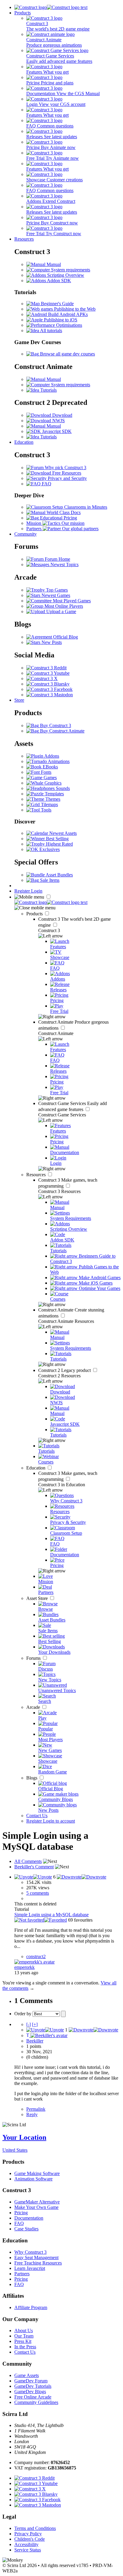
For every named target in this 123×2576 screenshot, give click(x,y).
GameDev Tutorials (33, 2386)
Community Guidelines (36, 2402)
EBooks (50, 767)
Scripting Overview (65, 275)
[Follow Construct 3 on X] (42, 678)
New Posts (51, 642)
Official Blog (65, 637)
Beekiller (35, 2041)
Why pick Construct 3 (65, 468)
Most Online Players (63, 606)
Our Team (24, 2336)
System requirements (70, 270)
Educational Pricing (58, 518)
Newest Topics (64, 564)
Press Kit (23, 2341)
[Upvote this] (33, 1877)
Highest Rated (59, 844)
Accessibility (26, 2544)
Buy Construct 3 (55, 725)
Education (24, 442)
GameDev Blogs (30, 2392)
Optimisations (69, 325)
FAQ (46, 484)
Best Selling (57, 839)
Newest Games (55, 595)
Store (19, 700)
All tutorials (51, 330)
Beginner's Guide (57, 304)
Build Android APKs (67, 314)
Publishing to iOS (60, 320)
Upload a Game (61, 611)
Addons (51, 756)
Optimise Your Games (99, 1288)
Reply (32, 2114)
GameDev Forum (31, 2381)
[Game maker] (51, 902)
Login (37, 891)
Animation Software (33, 2179)
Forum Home (57, 559)
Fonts (46, 772)
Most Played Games (71, 601)
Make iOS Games (95, 1283)
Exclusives (49, 849)
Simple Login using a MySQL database (51, 1915)
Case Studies (26, 2229)
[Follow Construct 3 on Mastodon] (50, 695)
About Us (24, 2330)
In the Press (25, 2347)
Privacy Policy (28, 2534)
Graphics (52, 783)
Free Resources (66, 473)
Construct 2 (65, 1370)
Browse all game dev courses (67, 354)
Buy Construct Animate (62, 731)
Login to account (59, 1821)
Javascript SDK (56, 431)
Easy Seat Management (36, 2257)
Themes (52, 799)
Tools (46, 810)
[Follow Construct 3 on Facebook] (49, 689)
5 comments (38, 1893)
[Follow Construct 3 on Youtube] (48, 673)
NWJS (58, 421)
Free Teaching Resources (38, 2263)
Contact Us (37, 1816)
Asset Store (38, 1598)
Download (62, 415)
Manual (53, 264)
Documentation (29, 2218)
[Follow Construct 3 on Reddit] (46, 668)
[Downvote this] (82, 1877)
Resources (24, 239)
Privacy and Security (67, 478)
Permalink (36, 2109)
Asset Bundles (59, 875)
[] (29, 2024)
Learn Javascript (30, 2268)
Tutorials (48, 390)
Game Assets (27, 2375)
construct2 (36, 1956)
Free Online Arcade (33, 2397)
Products (23, 13)
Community (26, 534)
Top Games (56, 590)
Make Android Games (99, 1278)
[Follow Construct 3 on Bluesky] (48, 684)
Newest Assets (62, 833)
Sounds (62, 788)
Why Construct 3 (30, 2252)
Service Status (28, 2550)
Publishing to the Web (74, 309)
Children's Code (30, 2539)
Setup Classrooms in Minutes (79, 507)
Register (23, 891)
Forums (34, 1658)
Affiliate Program (31, 2307)
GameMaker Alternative (37, 2202)
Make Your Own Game (36, 2207)
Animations (58, 761)
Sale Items (49, 880)
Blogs (32, 1778)
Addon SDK (59, 281)
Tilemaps (49, 804)
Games (50, 778)
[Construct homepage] (51, 7)
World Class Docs (63, 512)
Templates (54, 794)
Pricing (21, 2213)
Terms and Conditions (35, 2528)
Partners (22, 2274)
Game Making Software (37, 2173)
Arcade (34, 1707)
